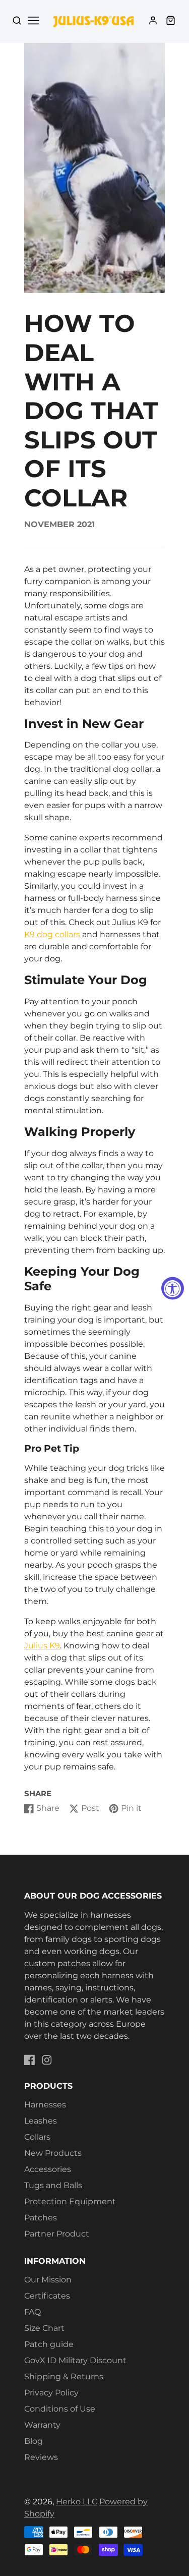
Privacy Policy (51, 2393)
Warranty (42, 2425)
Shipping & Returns (64, 2377)
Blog (34, 2441)
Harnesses (45, 2105)
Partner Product (57, 2234)
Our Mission (48, 2280)
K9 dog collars (52, 934)
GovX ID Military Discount (75, 2360)
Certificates (47, 2296)
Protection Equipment (70, 2201)
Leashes (41, 2121)
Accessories (48, 2169)
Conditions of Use (60, 2409)
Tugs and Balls (53, 2185)
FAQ (33, 2312)
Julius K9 (42, 1646)
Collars (37, 2137)
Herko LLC (77, 2502)
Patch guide (49, 2344)
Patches (41, 2218)
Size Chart (44, 2328)
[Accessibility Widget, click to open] (173, 1288)
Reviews (41, 2457)
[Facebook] (30, 2060)
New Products (53, 2153)
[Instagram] (47, 2060)
